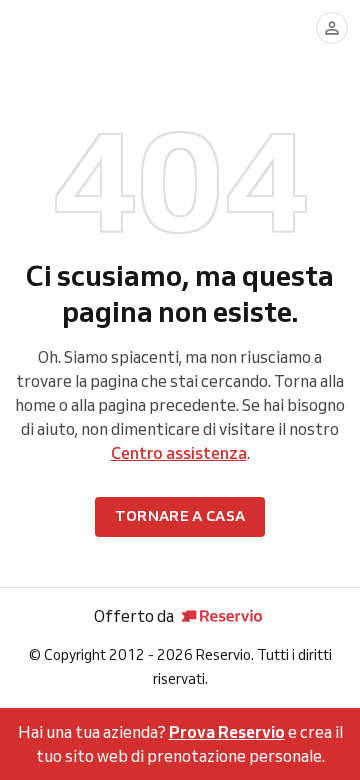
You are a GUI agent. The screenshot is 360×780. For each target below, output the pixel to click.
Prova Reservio (227, 732)
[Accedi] (332, 28)
